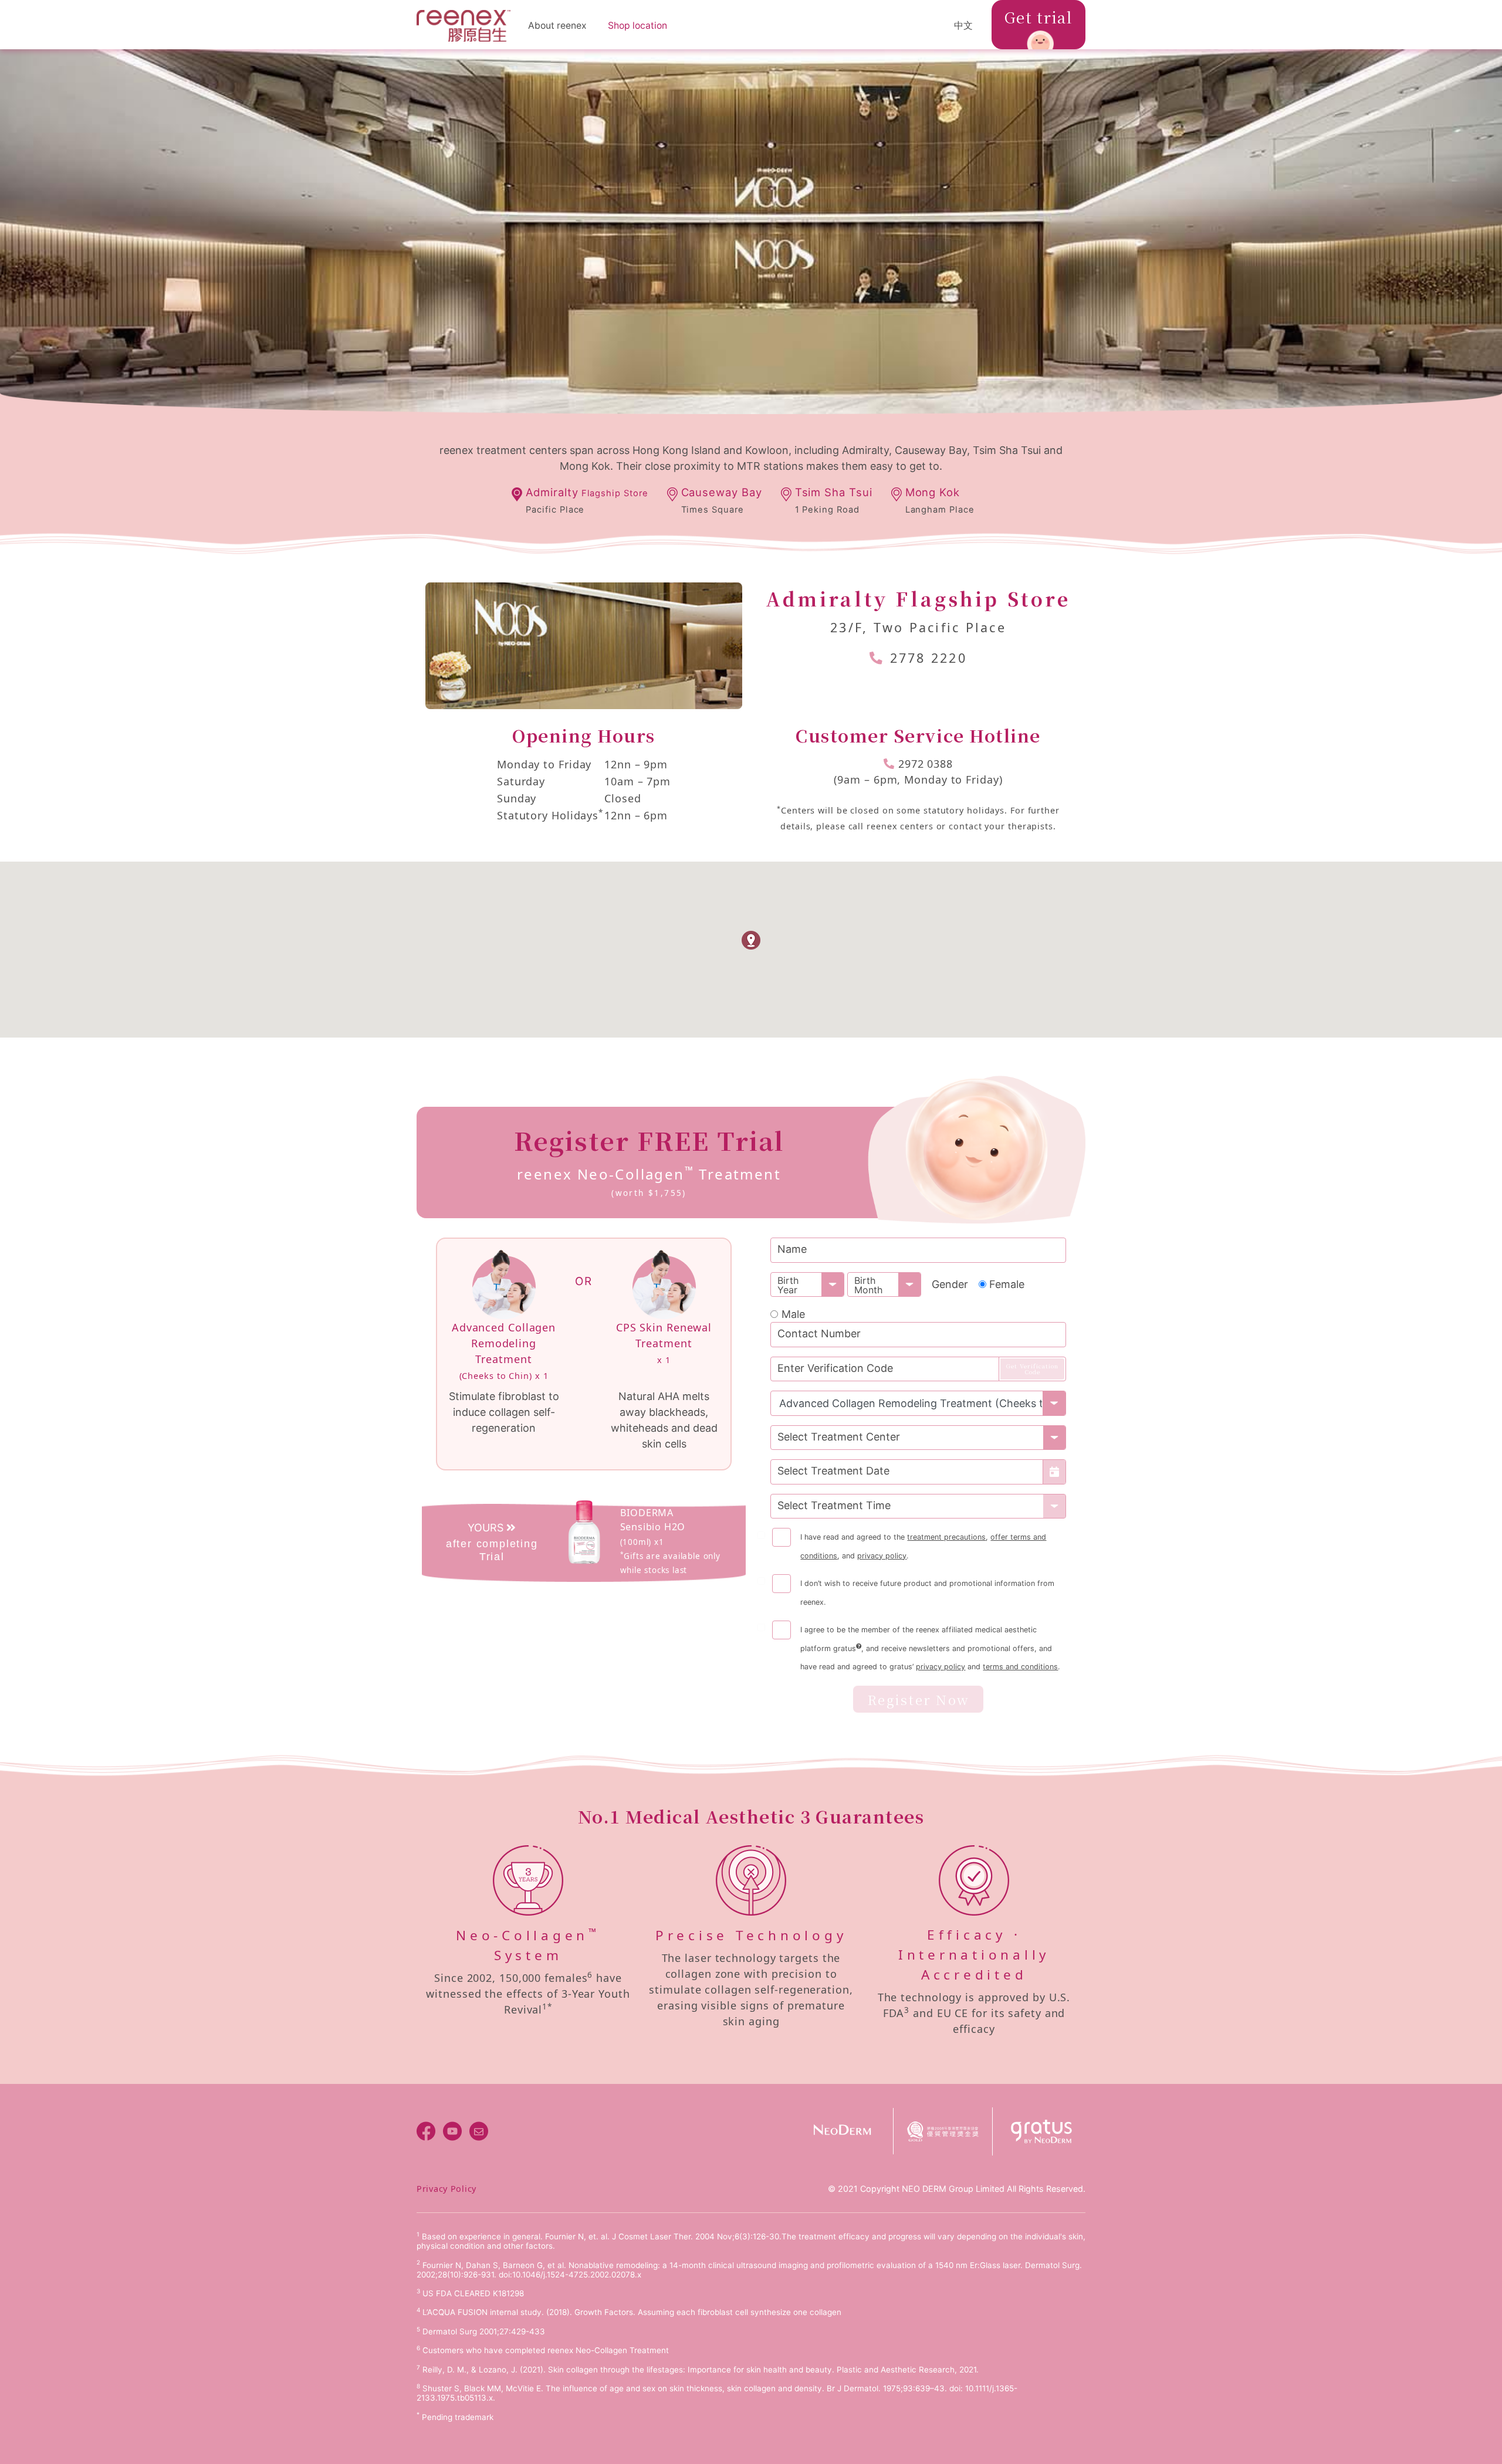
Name (792, 1249)
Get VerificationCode (1032, 1369)
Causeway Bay (722, 500)
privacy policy (882, 1556)
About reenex (557, 26)
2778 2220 (928, 658)
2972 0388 (926, 764)
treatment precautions (946, 1537)
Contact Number (819, 1333)
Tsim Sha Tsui (834, 500)
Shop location (637, 26)
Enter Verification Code (835, 1368)
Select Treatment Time (834, 1505)
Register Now (918, 1699)
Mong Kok (940, 500)
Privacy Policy (446, 2189)
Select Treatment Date (833, 1471)
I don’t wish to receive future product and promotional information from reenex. (927, 1592)
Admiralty (587, 500)
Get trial (1038, 17)
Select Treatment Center (839, 1437)
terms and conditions (1020, 1667)
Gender (950, 1284)
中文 (963, 26)
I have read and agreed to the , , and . (923, 1546)
